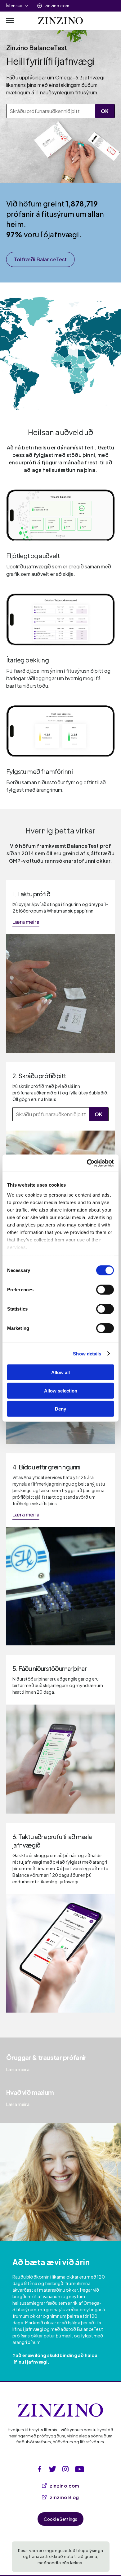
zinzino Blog (64, 2497)
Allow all (60, 1372)
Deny (60, 1409)
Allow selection (61, 1390)
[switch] (105, 1290)
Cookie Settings (61, 2519)
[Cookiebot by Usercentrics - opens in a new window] (87, 1163)
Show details (87, 1353)
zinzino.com (57, 6)
